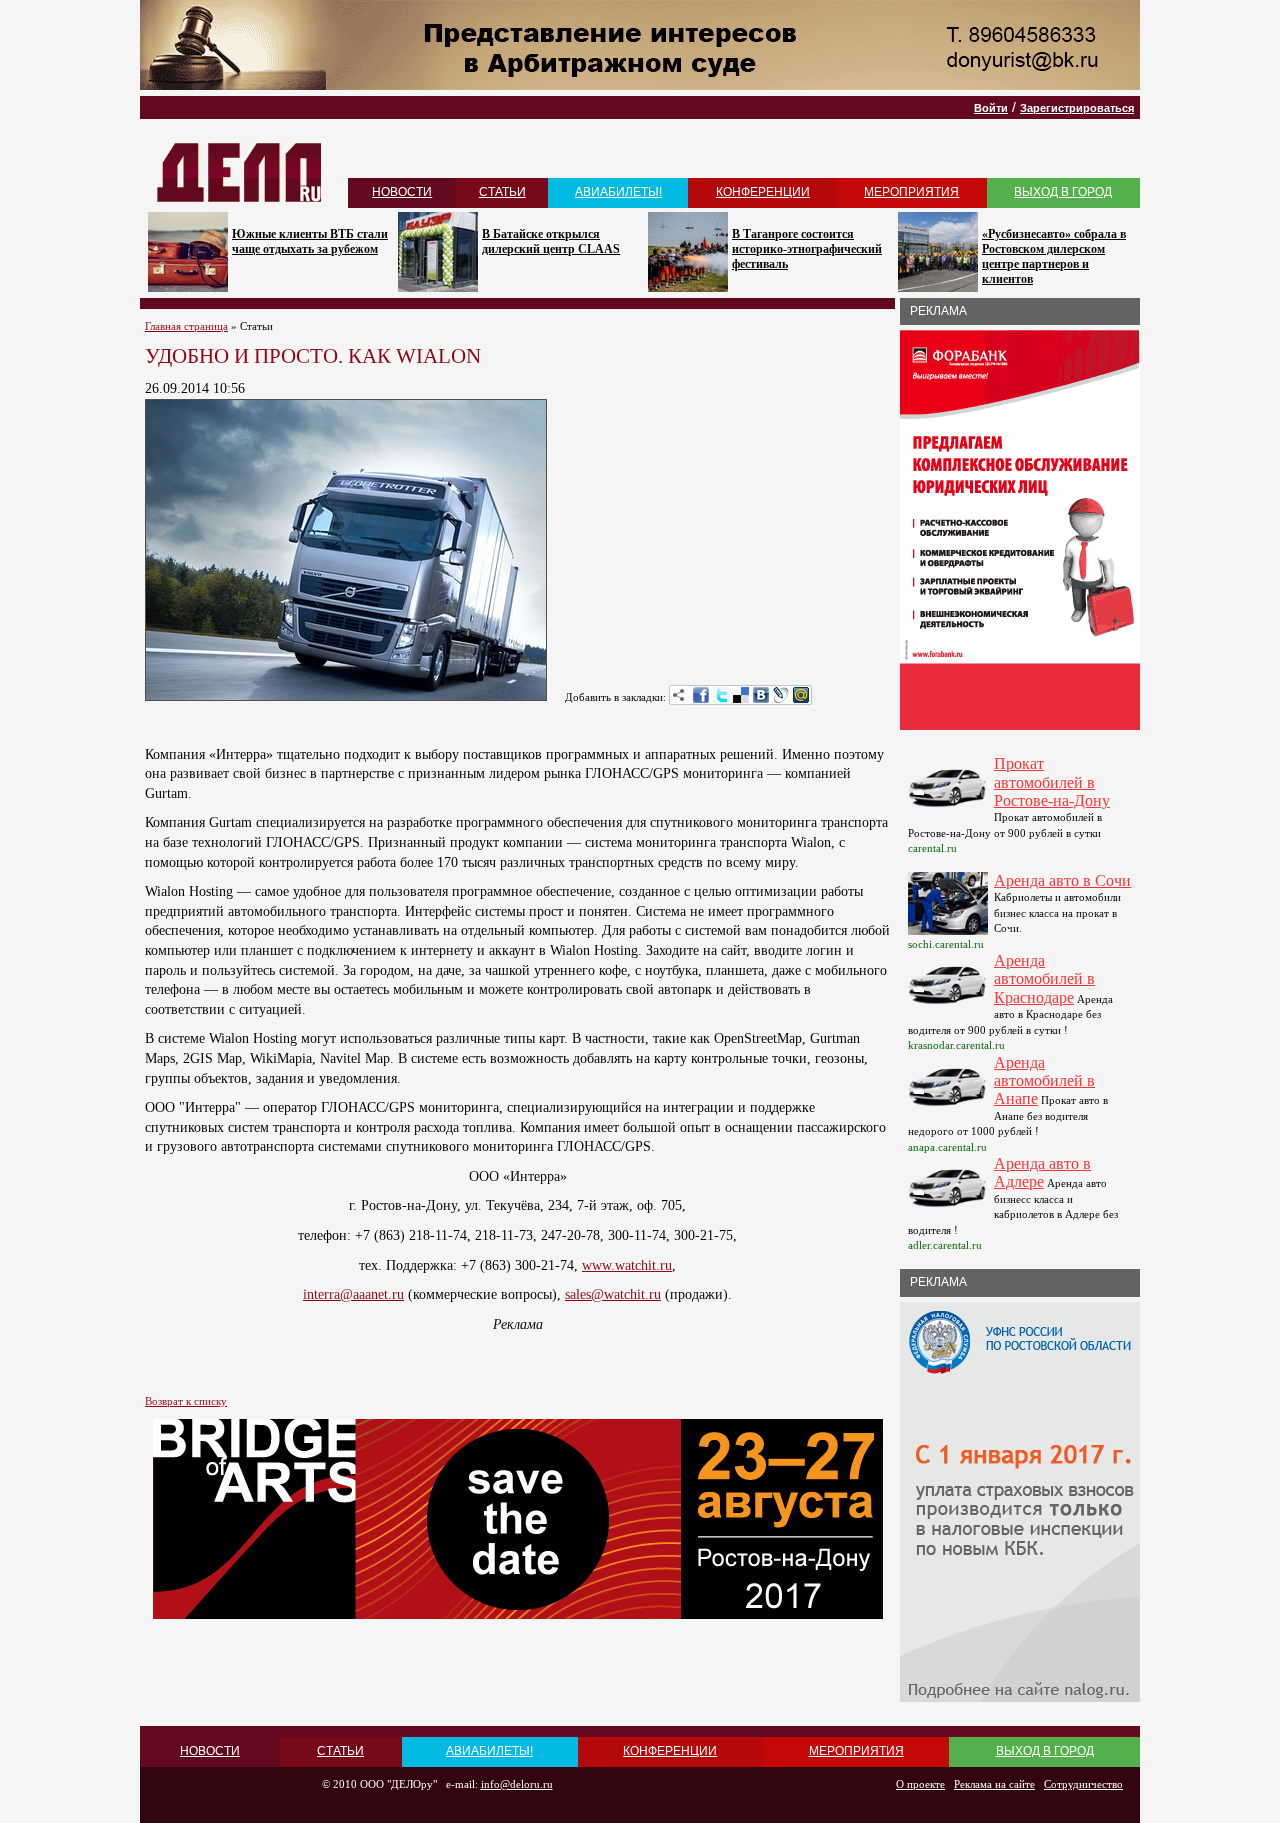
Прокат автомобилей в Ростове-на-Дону (1052, 782)
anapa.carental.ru (947, 1147)
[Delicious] (741, 695)
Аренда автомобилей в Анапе (1044, 1081)
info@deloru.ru (517, 1784)
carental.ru (932, 848)
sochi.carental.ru (946, 944)
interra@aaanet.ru (353, 1294)
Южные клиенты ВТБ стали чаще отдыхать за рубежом (310, 241)
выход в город (1063, 192)
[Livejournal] (781, 695)
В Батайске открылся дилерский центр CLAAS (551, 241)
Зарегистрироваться (1077, 108)
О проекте (920, 1784)
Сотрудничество (1083, 1784)
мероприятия (911, 192)
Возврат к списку (186, 1401)
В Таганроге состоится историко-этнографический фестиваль (807, 249)
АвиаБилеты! (618, 192)
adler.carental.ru (945, 1245)
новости (402, 192)
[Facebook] (701, 695)
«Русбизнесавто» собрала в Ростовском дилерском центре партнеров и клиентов (1054, 256)
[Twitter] (721, 695)
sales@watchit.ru (613, 1294)
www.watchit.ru (627, 1265)
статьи (502, 192)
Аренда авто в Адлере (1042, 1172)
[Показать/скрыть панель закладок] (679, 695)
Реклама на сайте (994, 1784)
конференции (763, 192)
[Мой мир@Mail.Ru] (801, 695)
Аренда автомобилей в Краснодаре (1044, 979)
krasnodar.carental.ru (956, 1045)
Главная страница (186, 326)
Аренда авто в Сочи (1062, 880)
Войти (991, 108)
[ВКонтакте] (761, 695)
